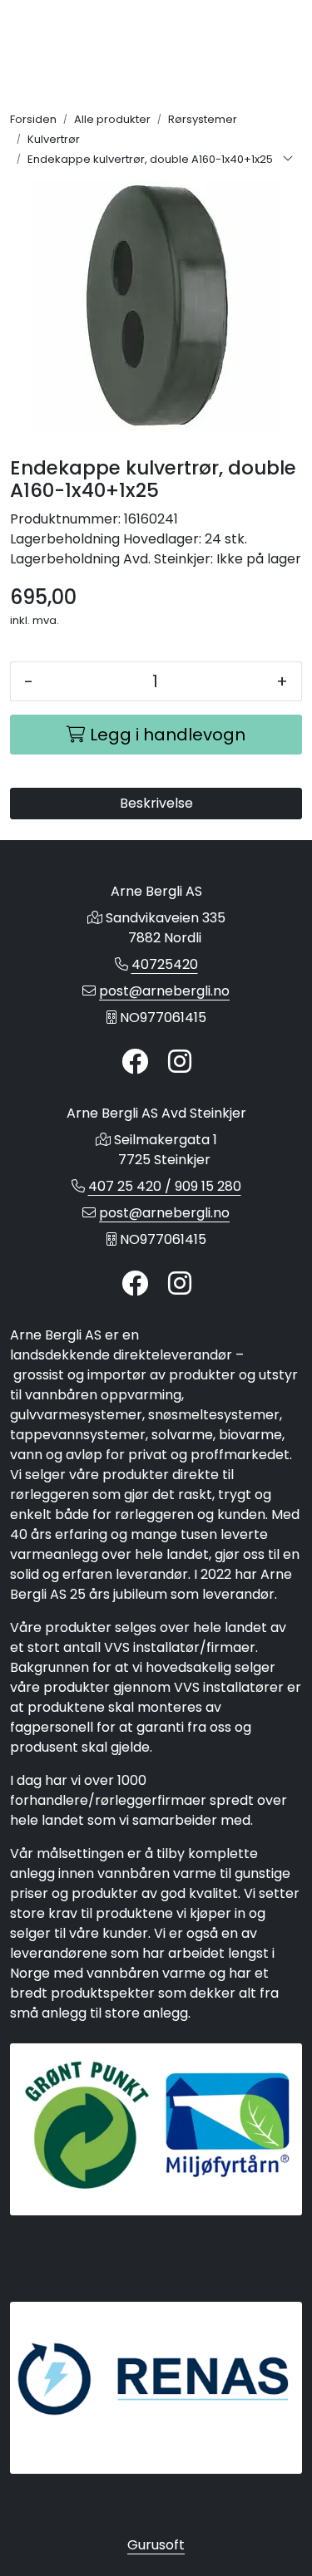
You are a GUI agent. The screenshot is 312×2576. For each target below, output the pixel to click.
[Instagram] (180, 1062)
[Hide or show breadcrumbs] (288, 160)
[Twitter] (135, 1062)
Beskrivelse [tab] (156, 803)
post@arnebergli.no (164, 991)
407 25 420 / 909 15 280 (165, 1186)
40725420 (165, 964)
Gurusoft (156, 2545)
